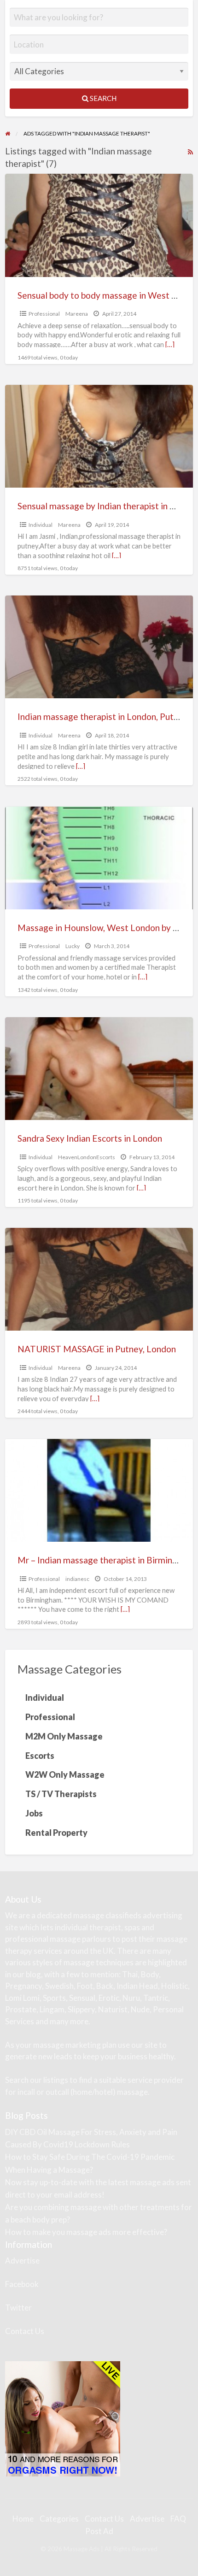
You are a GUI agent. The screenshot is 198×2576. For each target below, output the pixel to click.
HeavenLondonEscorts (87, 1157)
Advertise (22, 2261)
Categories (59, 2519)
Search (102, 98)
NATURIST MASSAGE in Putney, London (97, 1349)
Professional (44, 314)
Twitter (18, 2308)
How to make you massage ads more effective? (86, 2232)
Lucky (73, 946)
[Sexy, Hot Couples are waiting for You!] (63, 2418)
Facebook (22, 2284)
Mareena (77, 314)
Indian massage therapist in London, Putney (103, 716)
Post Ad (99, 2531)
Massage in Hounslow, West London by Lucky (107, 928)
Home (23, 2519)
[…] (170, 344)
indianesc (77, 1579)
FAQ (178, 2519)
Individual (41, 525)
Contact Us (25, 2331)
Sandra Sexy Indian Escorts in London (90, 1138)
